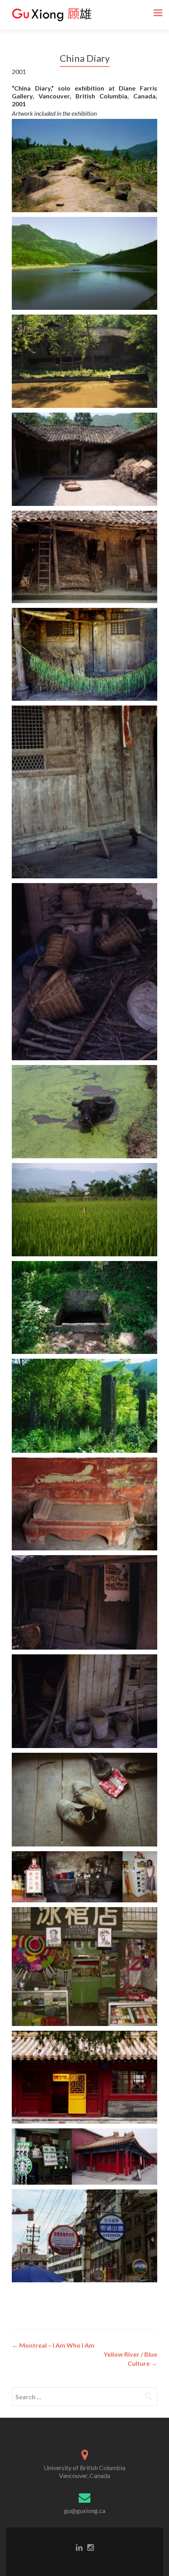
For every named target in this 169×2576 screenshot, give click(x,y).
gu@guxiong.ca (85, 2510)
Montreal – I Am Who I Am (53, 2345)
